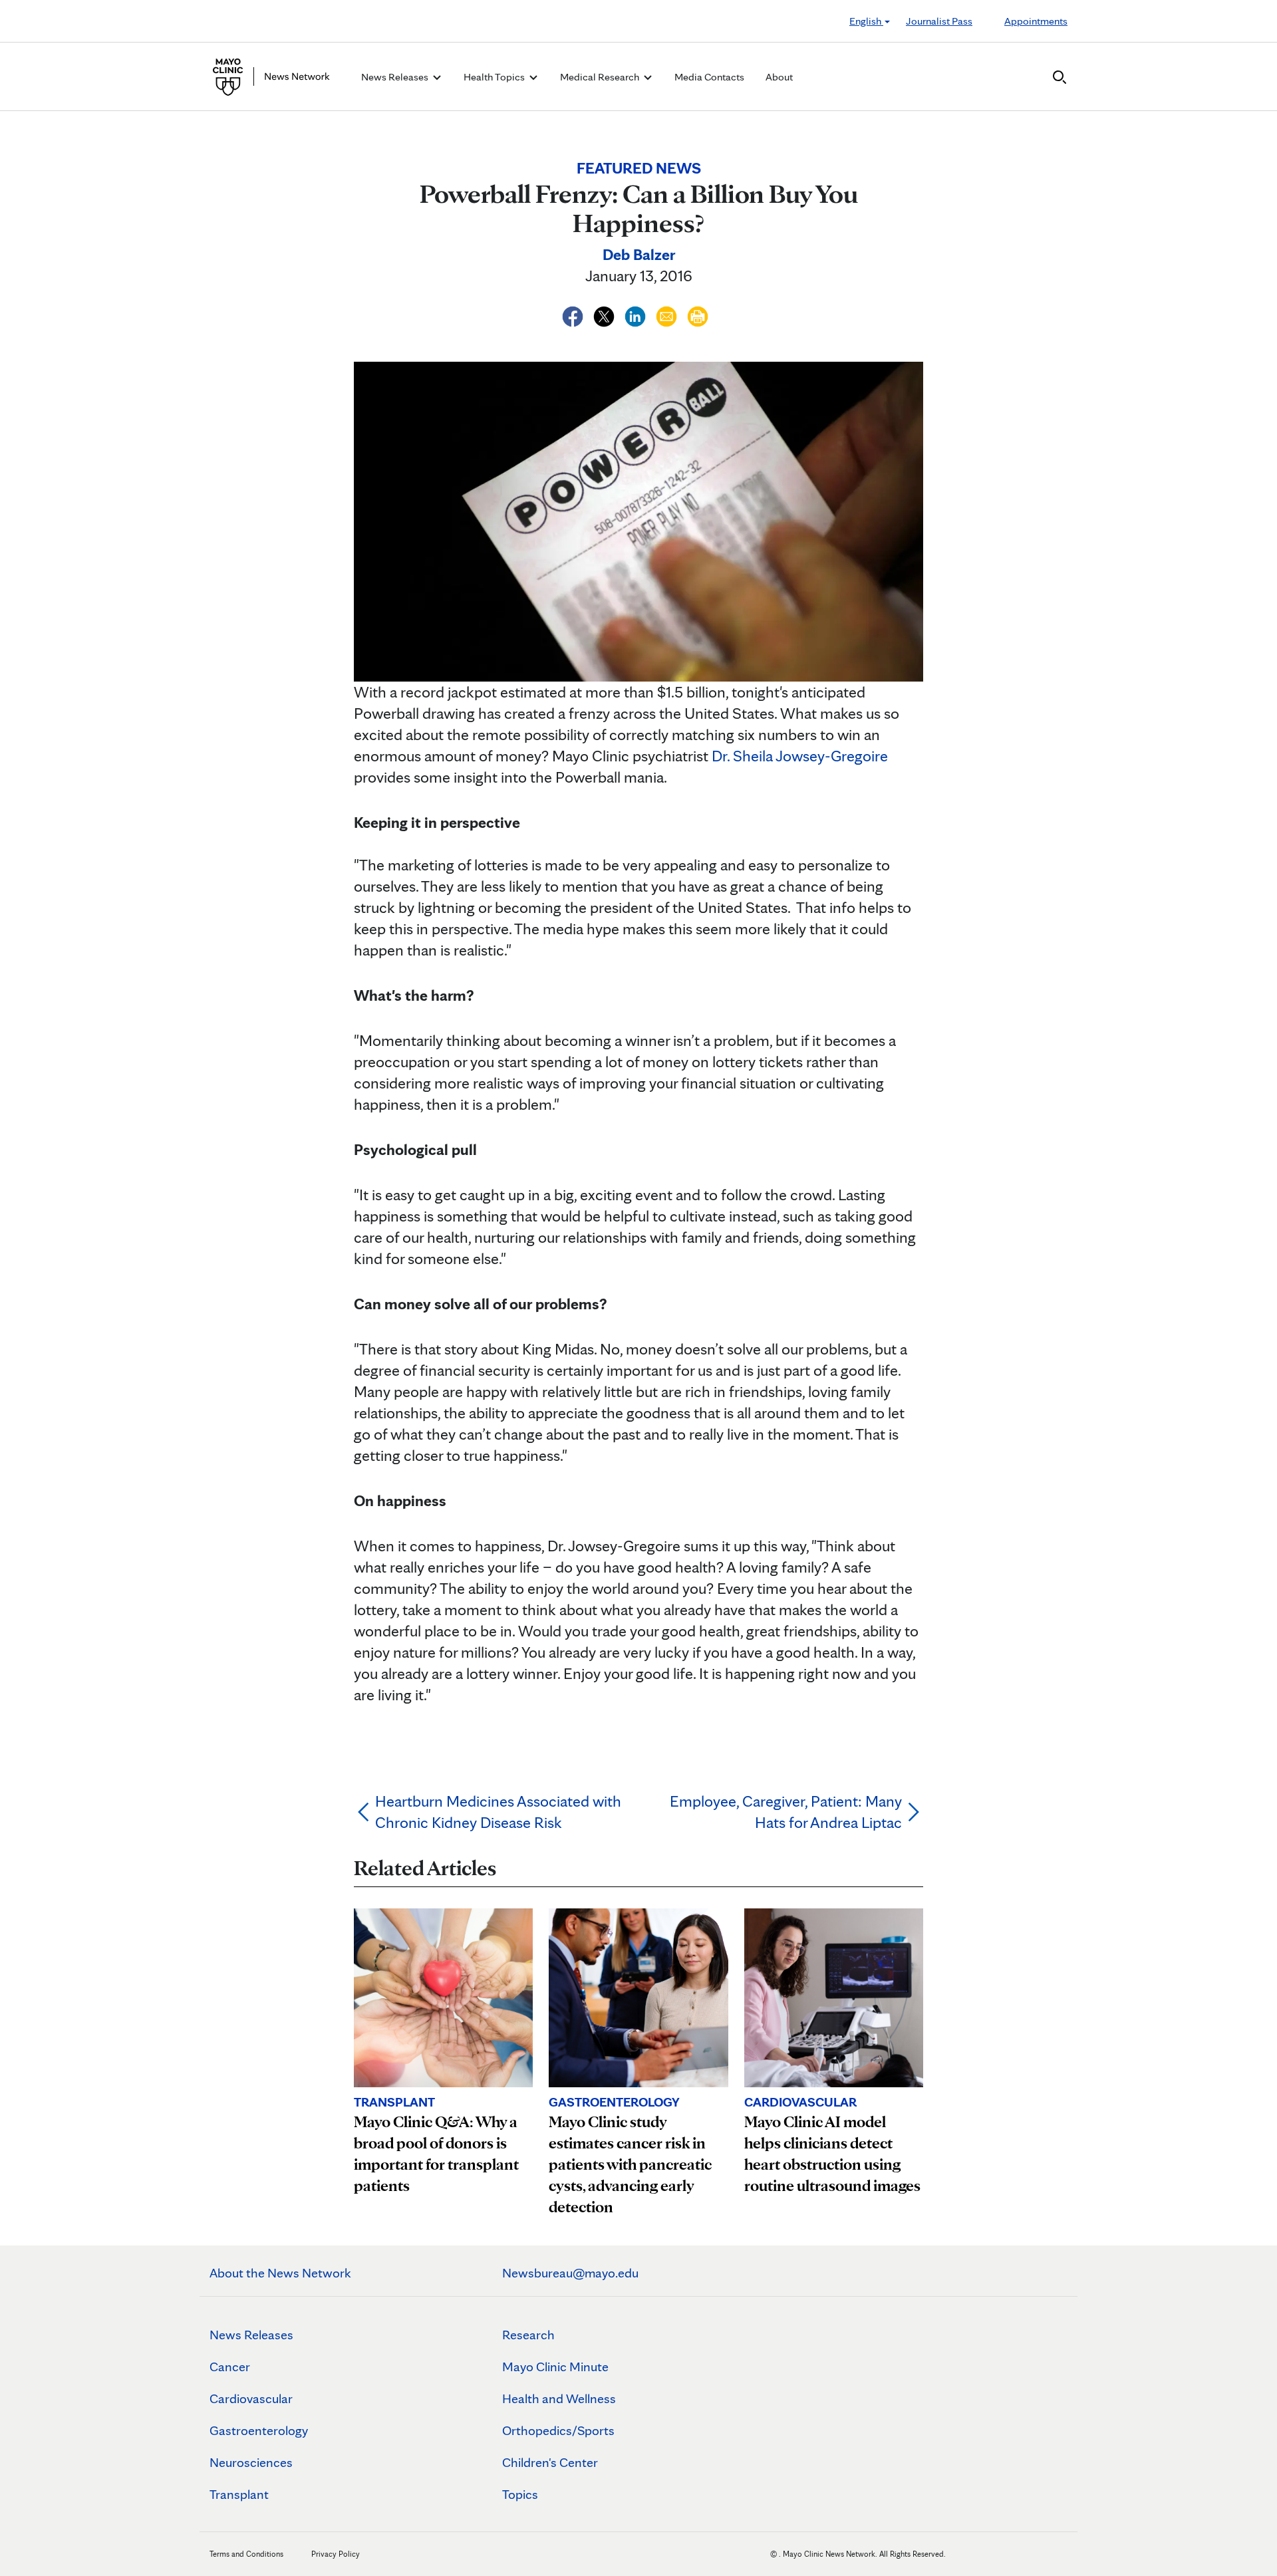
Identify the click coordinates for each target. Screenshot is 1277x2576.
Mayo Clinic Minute (555, 2367)
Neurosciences (251, 2462)
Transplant (239, 2494)
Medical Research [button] (601, 77)
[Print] (698, 314)
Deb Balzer (639, 254)
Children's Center (550, 2462)
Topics (520, 2494)
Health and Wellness (559, 2398)
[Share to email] (668, 314)
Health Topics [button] (495, 77)
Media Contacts (709, 77)
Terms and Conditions (246, 2554)
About (779, 77)
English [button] (866, 21)
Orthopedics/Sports (558, 2430)
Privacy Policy (336, 2554)
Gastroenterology (259, 2430)
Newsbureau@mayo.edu (570, 2273)
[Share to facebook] (574, 314)
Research (528, 2335)
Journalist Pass (939, 21)
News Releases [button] (396, 77)
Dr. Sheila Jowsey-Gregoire (800, 756)
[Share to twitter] (606, 314)
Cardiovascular (251, 2398)
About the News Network (280, 2273)
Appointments (1036, 21)
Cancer (230, 2367)
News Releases (251, 2335)
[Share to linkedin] (637, 314)
